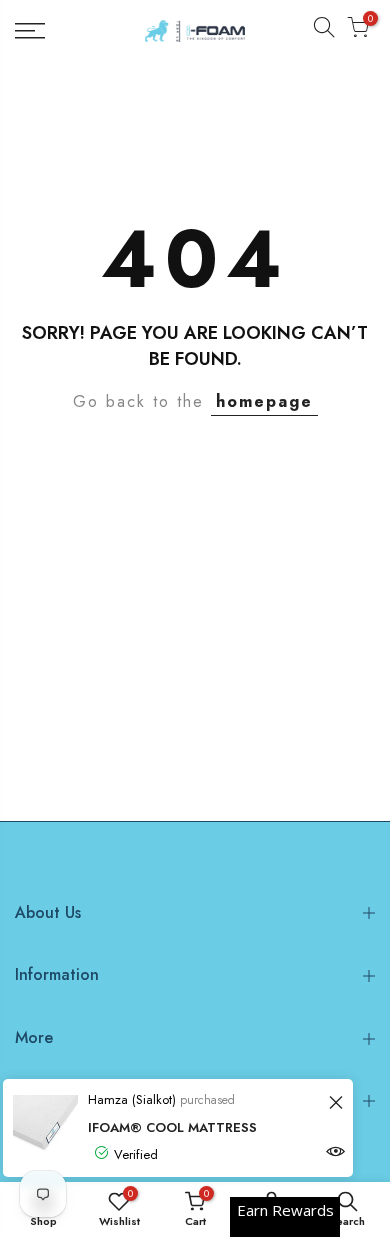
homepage (264, 401)
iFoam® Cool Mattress (172, 1127)
